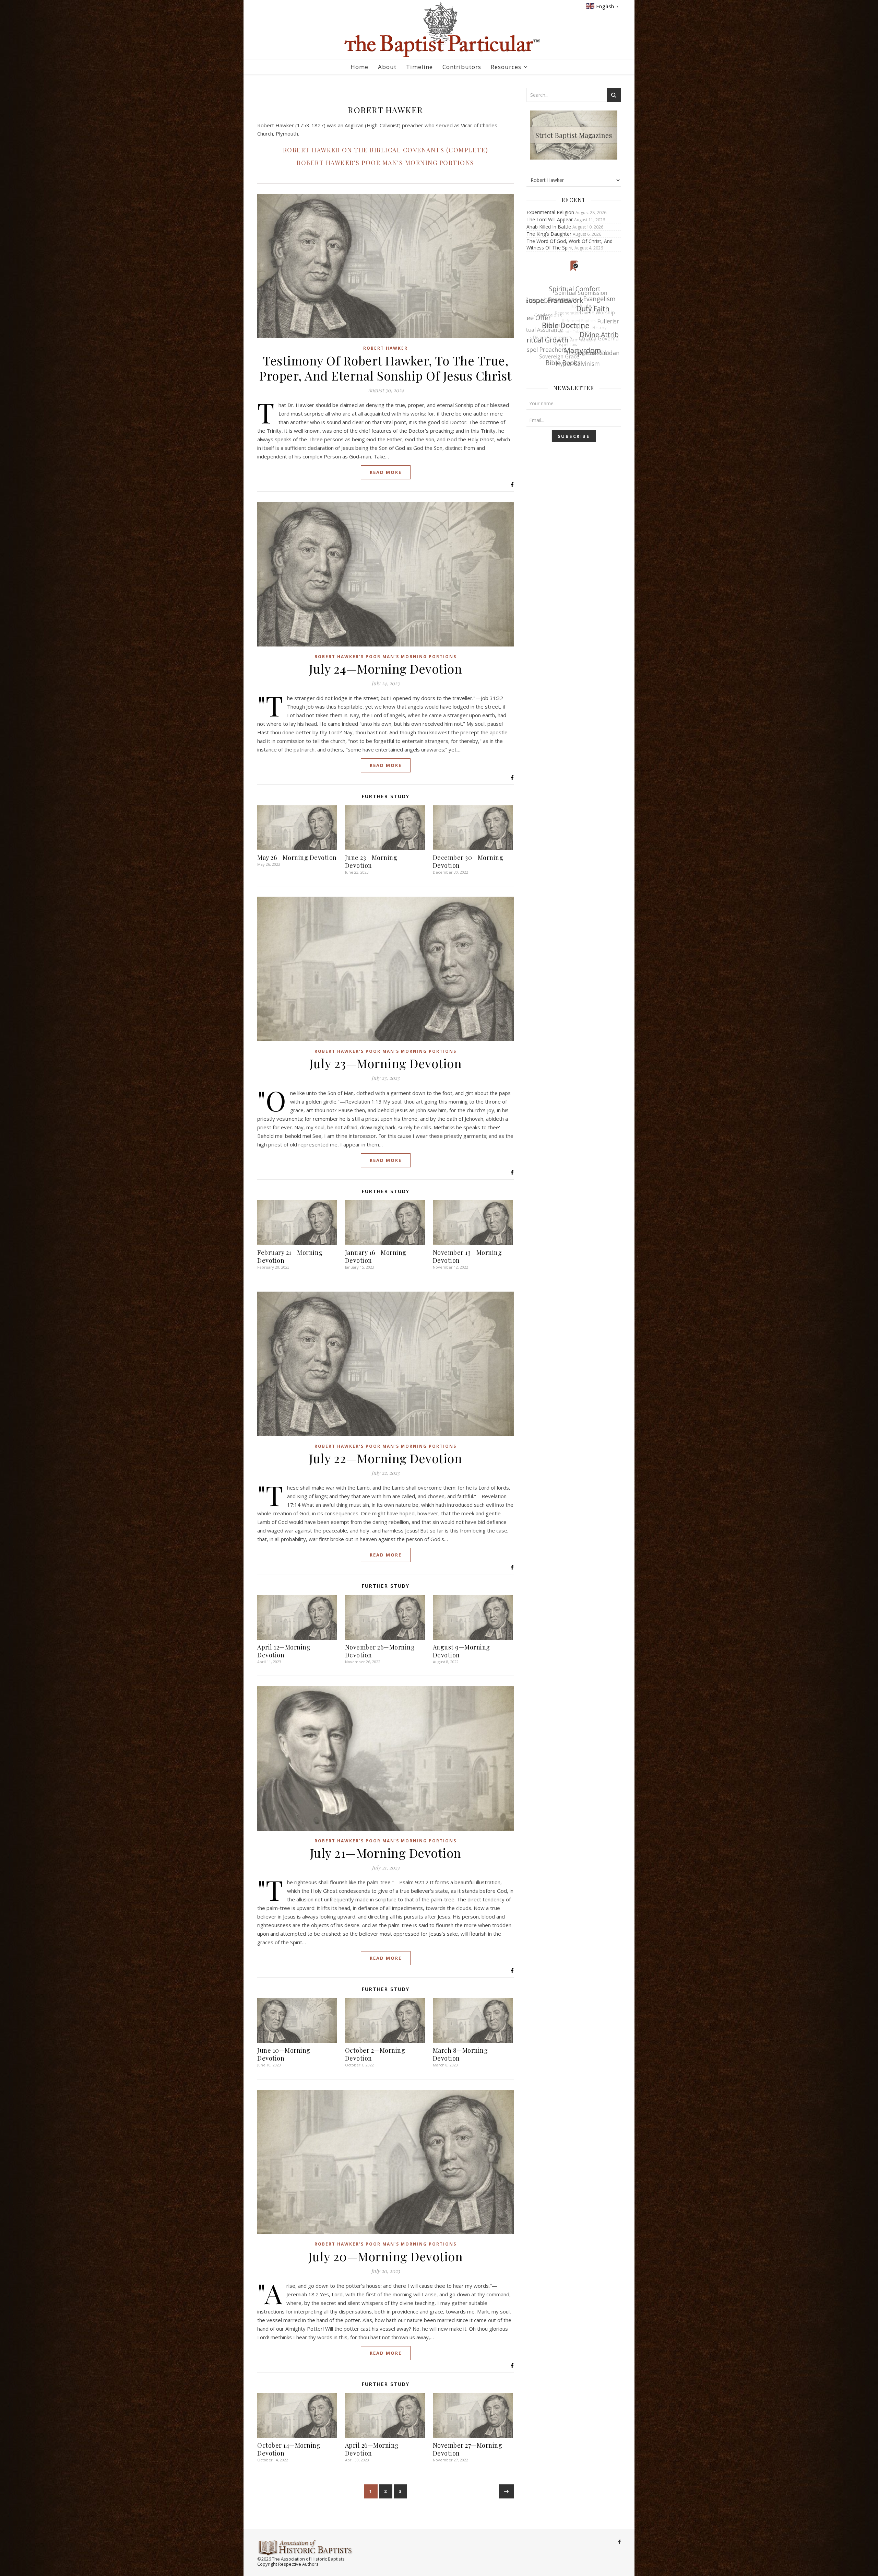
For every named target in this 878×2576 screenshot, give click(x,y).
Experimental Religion (550, 212)
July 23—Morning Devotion (385, 1063)
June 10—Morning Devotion (284, 2054)
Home (359, 67)
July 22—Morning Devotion (385, 1458)
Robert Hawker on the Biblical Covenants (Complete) (386, 150)
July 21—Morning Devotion (386, 1853)
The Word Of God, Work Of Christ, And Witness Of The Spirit (569, 244)
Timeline (419, 67)
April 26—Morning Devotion (372, 2449)
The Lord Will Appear (550, 219)
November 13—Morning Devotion (467, 1256)
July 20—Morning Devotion (385, 2256)
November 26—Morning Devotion (380, 1651)
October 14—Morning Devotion (289, 2449)
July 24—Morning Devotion (385, 668)
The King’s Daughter (549, 234)
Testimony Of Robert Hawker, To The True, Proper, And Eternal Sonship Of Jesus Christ (385, 368)
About (387, 67)
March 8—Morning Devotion (460, 2054)
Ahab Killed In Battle (549, 227)
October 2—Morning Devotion (375, 2054)
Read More (386, 472)
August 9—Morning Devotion (461, 1651)
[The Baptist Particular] (439, 30)
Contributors (462, 67)
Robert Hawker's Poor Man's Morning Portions (385, 163)
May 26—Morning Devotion (297, 858)
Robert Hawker (385, 348)
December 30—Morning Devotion (468, 861)
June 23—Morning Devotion (371, 861)
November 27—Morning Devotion (468, 2449)
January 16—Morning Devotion (376, 1256)
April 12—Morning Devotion (284, 1651)
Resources (506, 67)
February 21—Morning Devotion (290, 1256)
